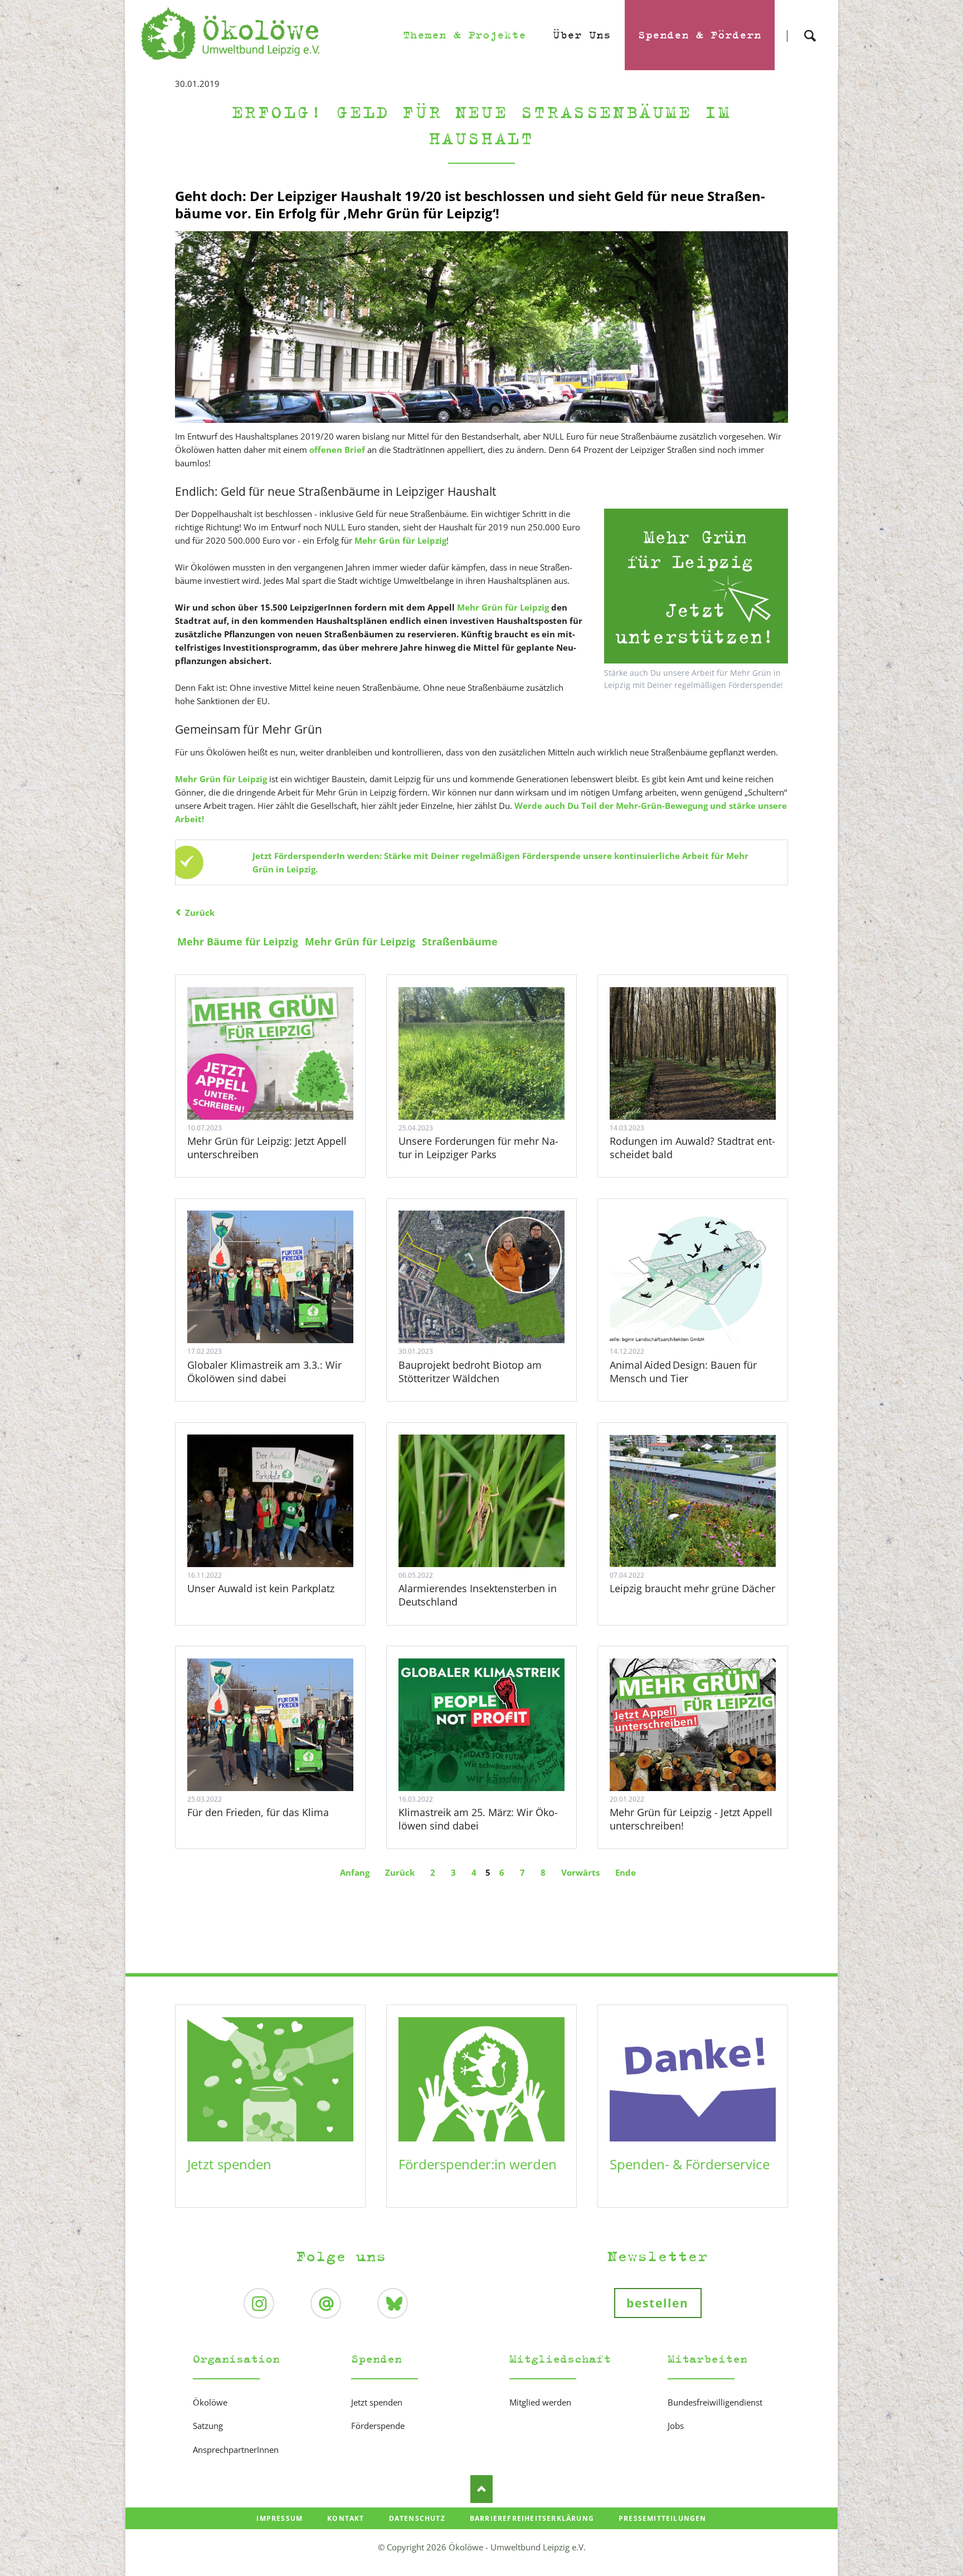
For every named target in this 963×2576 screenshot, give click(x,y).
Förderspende (378, 2426)
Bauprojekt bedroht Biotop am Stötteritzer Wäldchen (470, 1372)
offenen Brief (337, 450)
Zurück (200, 913)
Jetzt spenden (229, 2164)
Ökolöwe (210, 2402)
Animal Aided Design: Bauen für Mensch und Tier (683, 1372)
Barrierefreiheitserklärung (532, 2518)
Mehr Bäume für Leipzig (238, 941)
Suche (810, 26)
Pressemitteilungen (663, 2518)
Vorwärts (580, 1872)
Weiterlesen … (270, 1053)
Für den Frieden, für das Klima (258, 1812)
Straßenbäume (460, 941)
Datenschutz (417, 2518)
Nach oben (481, 2489)
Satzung (208, 2426)
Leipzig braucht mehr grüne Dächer (692, 1588)
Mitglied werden (540, 2402)
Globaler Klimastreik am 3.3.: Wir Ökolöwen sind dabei (264, 1372)
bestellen (658, 2303)
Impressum (279, 2518)
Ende (626, 1872)
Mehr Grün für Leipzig (502, 607)
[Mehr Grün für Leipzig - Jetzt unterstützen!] (696, 586)
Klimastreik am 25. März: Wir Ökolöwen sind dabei (478, 1819)
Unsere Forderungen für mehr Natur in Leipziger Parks (478, 1148)
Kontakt (346, 2518)
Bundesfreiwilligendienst (715, 2402)
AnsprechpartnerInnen (236, 2450)
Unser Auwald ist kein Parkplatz (261, 1588)
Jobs (676, 2426)
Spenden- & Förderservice (690, 2164)
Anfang (355, 1872)
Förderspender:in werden (478, 2164)
